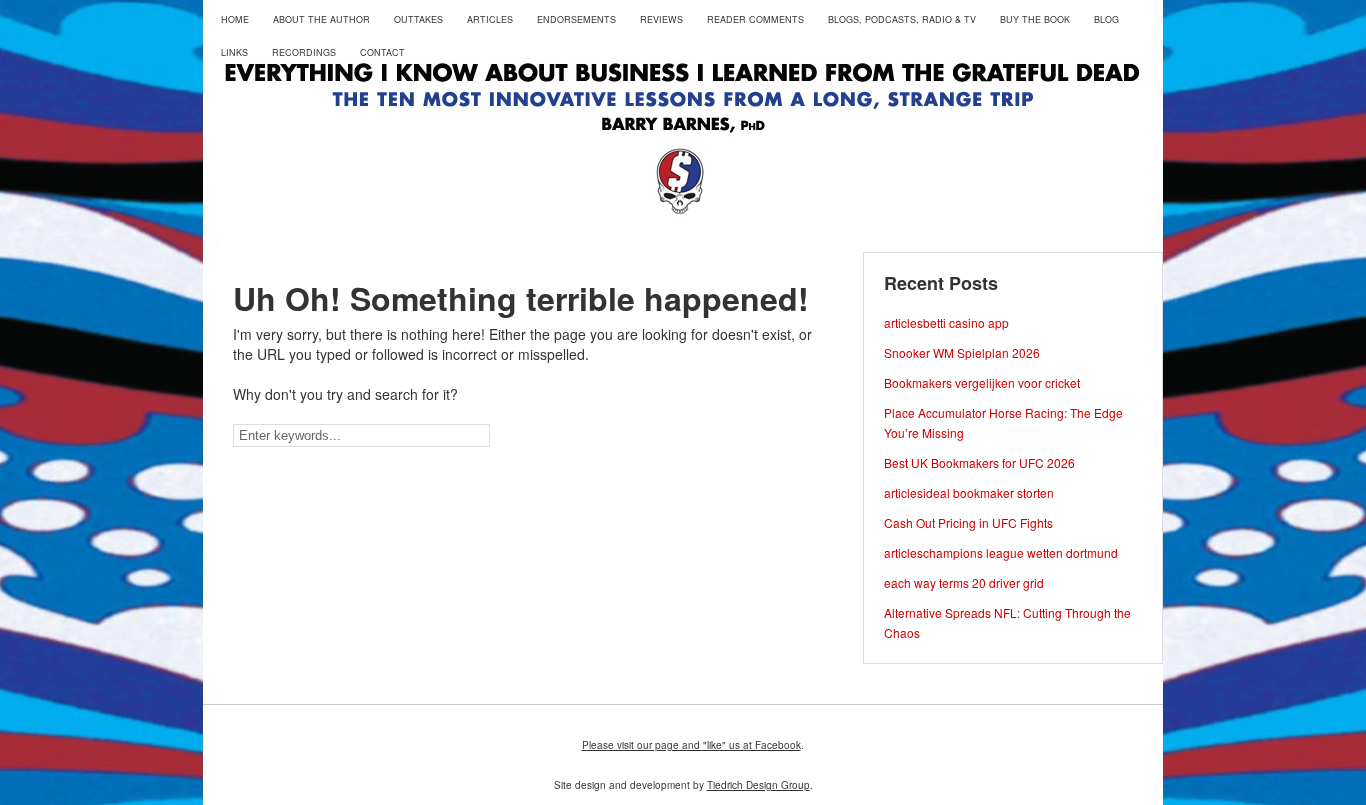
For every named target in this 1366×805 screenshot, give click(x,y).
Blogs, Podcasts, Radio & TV (902, 19)
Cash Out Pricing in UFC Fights (968, 522)
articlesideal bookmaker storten (969, 492)
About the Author (321, 19)
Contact (382, 52)
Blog (1106, 19)
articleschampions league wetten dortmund (1001, 552)
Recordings (304, 52)
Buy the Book (1035, 19)
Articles (490, 19)
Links (234, 52)
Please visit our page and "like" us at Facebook (691, 745)
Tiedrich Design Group (758, 785)
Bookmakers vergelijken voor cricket (982, 382)
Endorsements (576, 19)
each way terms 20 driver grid (964, 582)
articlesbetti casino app (946, 322)
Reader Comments (755, 19)
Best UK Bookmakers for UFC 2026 (979, 462)
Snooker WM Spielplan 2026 (962, 352)
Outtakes (418, 19)
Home (235, 19)
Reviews (661, 19)
